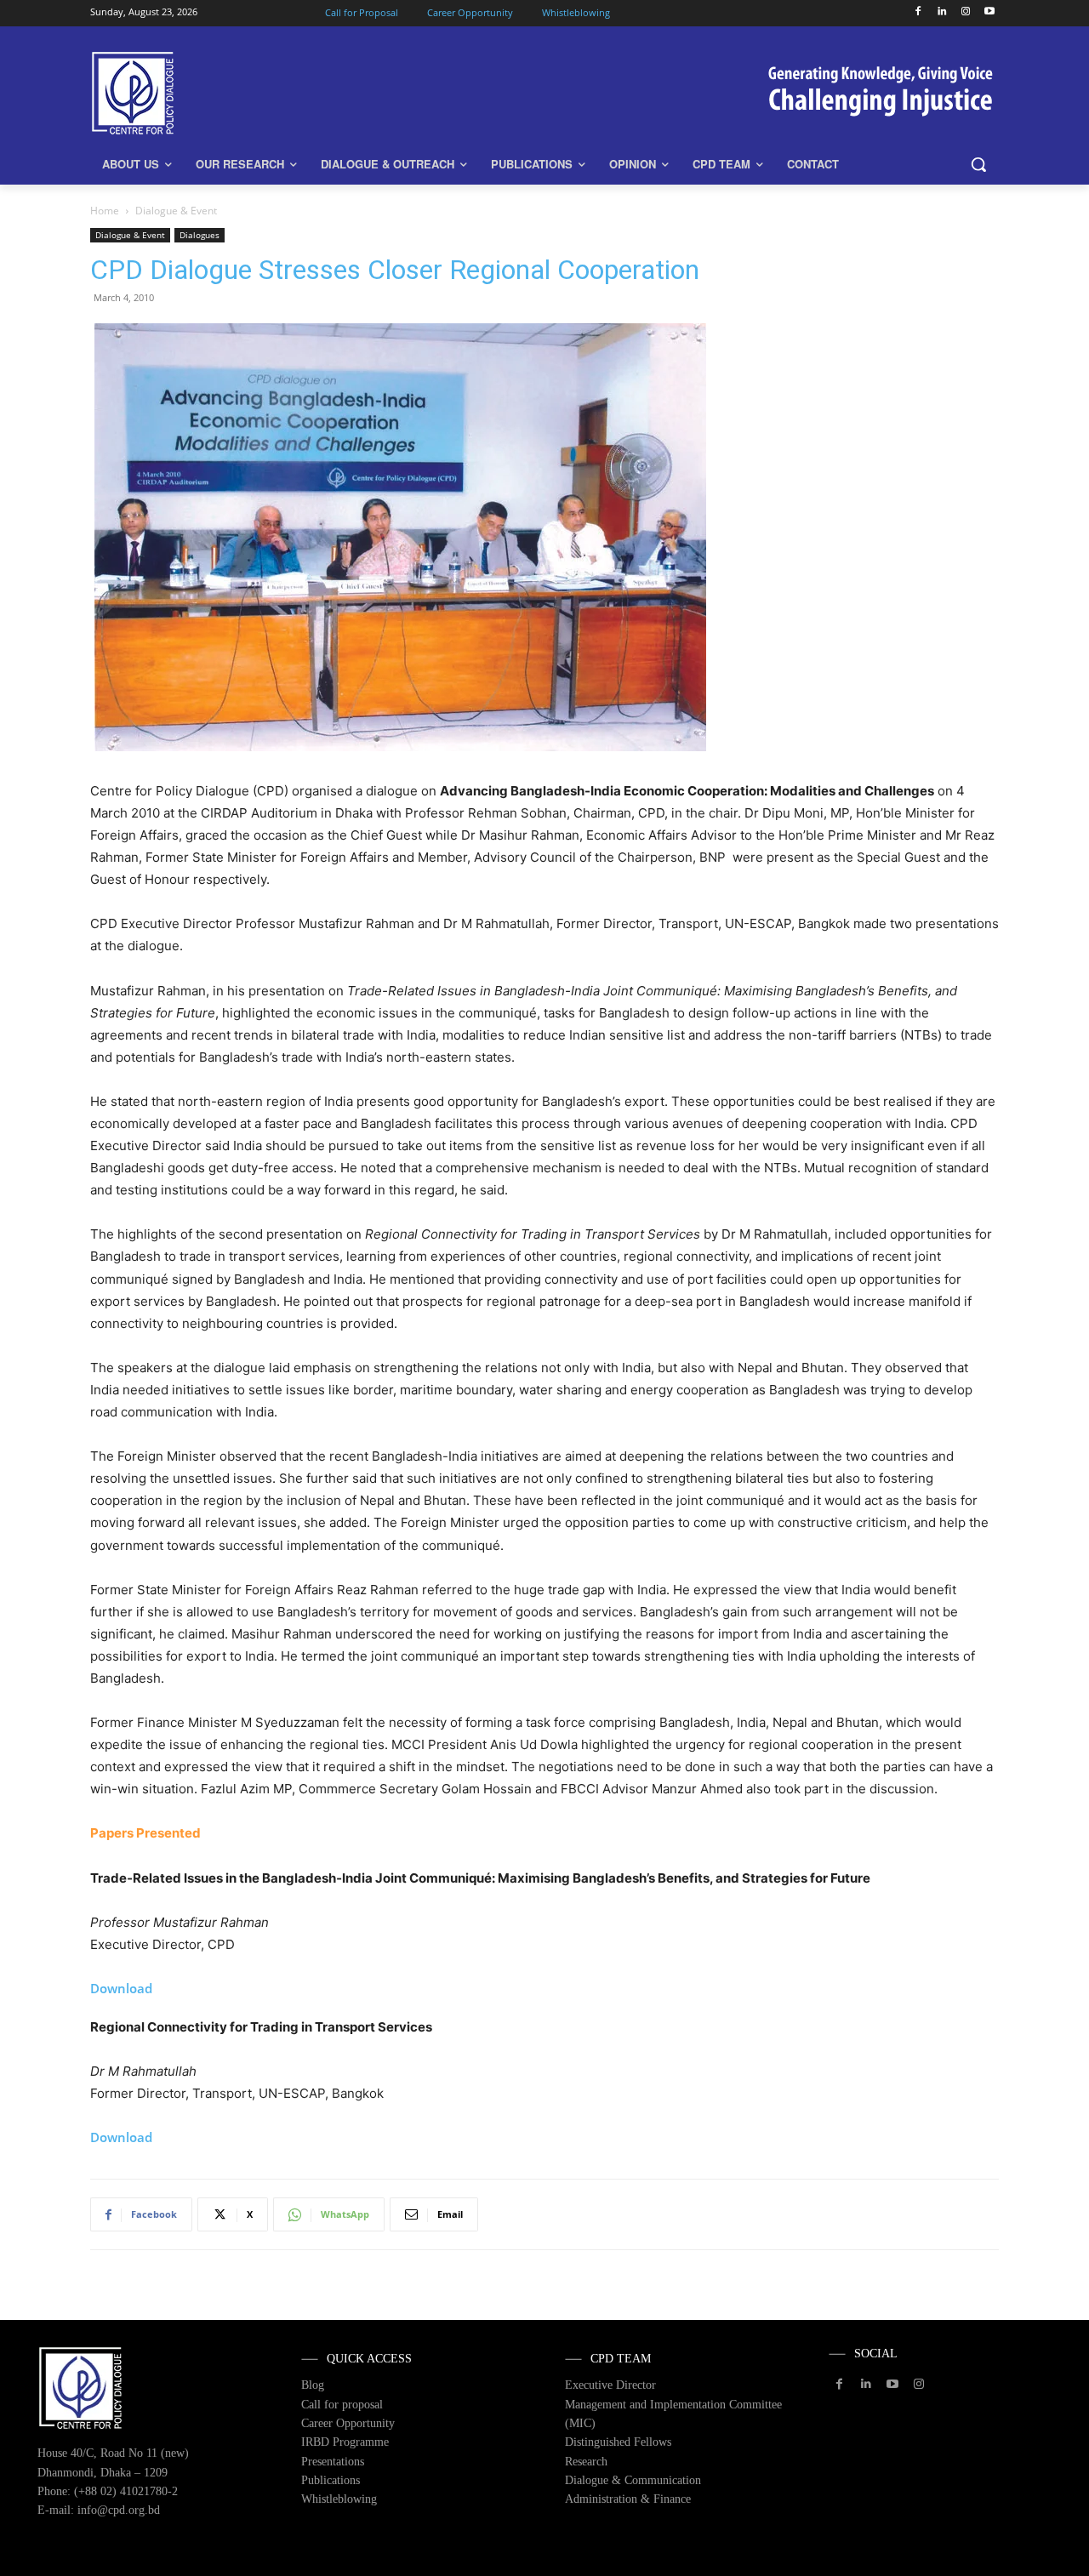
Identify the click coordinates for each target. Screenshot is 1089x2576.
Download (121, 1988)
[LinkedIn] (942, 12)
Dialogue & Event (130, 235)
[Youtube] (989, 12)
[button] (978, 164)
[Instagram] (965, 12)
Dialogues (200, 235)
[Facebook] (918, 12)
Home (105, 211)
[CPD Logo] (226, 93)
